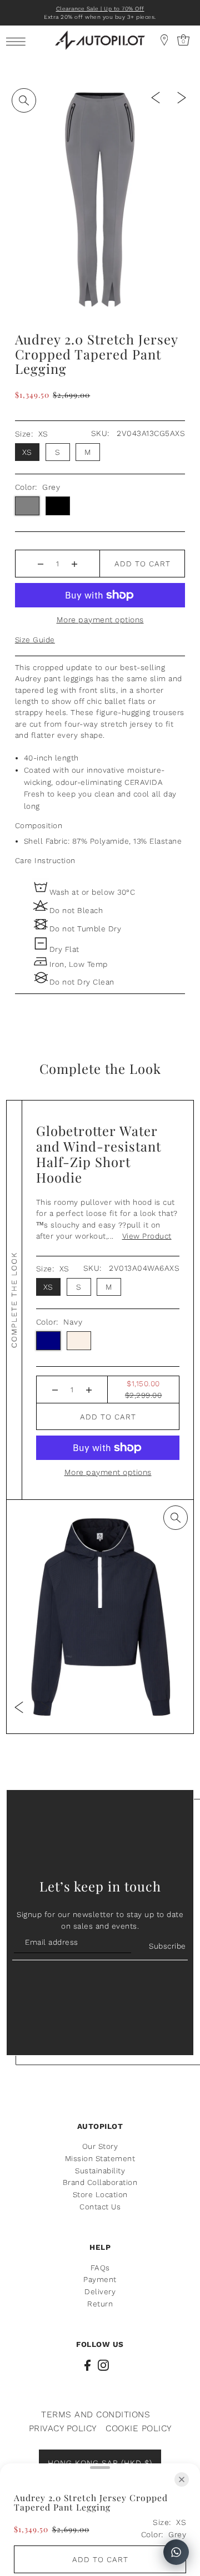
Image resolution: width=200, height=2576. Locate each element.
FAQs (100, 2268)
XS (27, 452)
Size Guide (35, 640)
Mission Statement (100, 2158)
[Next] (182, 97)
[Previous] (156, 97)
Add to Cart (142, 564)
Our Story (100, 2146)
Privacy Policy (63, 2428)
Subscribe (167, 1946)
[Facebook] (87, 2365)
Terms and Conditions (96, 2414)
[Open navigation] (19, 41)
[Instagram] (103, 2365)
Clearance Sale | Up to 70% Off (100, 9)
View (147, 1236)
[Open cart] (164, 40)
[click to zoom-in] (24, 100)
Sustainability (100, 2171)
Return (100, 2304)
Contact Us (100, 2207)
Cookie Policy (139, 2428)
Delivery (100, 2291)
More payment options (100, 620)
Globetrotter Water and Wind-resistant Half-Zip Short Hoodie (99, 1154)
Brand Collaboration (100, 2182)
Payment (100, 2279)
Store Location (100, 2194)
